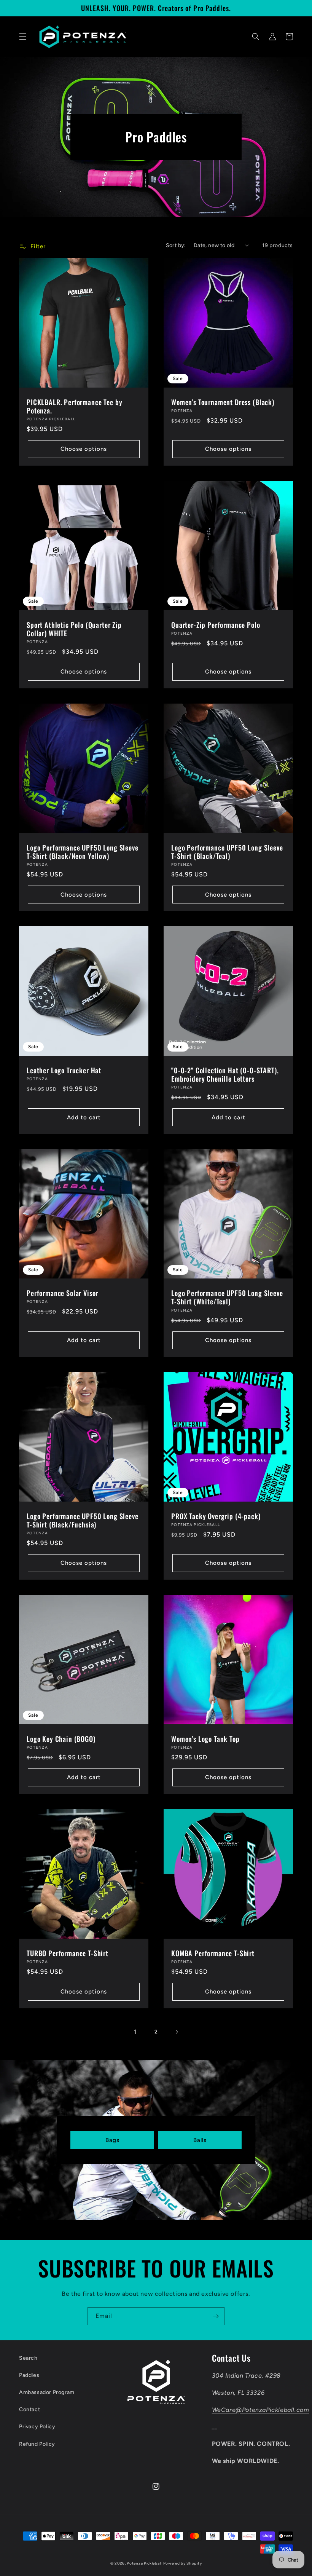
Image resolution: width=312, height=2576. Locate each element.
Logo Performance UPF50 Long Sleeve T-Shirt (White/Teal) (227, 1297)
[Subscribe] (216, 2316)
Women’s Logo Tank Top (205, 1739)
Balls (200, 2140)
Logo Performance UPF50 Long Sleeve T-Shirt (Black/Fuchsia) (83, 1520)
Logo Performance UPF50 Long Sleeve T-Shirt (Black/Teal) (227, 852)
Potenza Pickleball (144, 2563)
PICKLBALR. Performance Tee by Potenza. (74, 406)
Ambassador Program (47, 2392)
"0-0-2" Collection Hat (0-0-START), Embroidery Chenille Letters (225, 1074)
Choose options (84, 449)
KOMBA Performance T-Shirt (213, 1953)
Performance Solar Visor (62, 1293)
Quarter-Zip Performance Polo (216, 625)
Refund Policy (37, 2444)
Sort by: (176, 245)
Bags (112, 2140)
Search (28, 2358)
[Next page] (177, 2032)
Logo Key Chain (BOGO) (61, 1739)
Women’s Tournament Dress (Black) (223, 402)
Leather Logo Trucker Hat (64, 1070)
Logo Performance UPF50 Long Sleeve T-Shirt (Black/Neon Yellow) (83, 852)
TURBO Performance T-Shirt (68, 1953)
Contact (29, 2409)
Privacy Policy (37, 2427)
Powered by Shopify (183, 2563)
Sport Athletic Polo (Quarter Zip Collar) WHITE (74, 629)
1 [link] (135, 2032)
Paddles (29, 2375)
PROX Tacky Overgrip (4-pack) (216, 1516)
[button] (23, 37)
